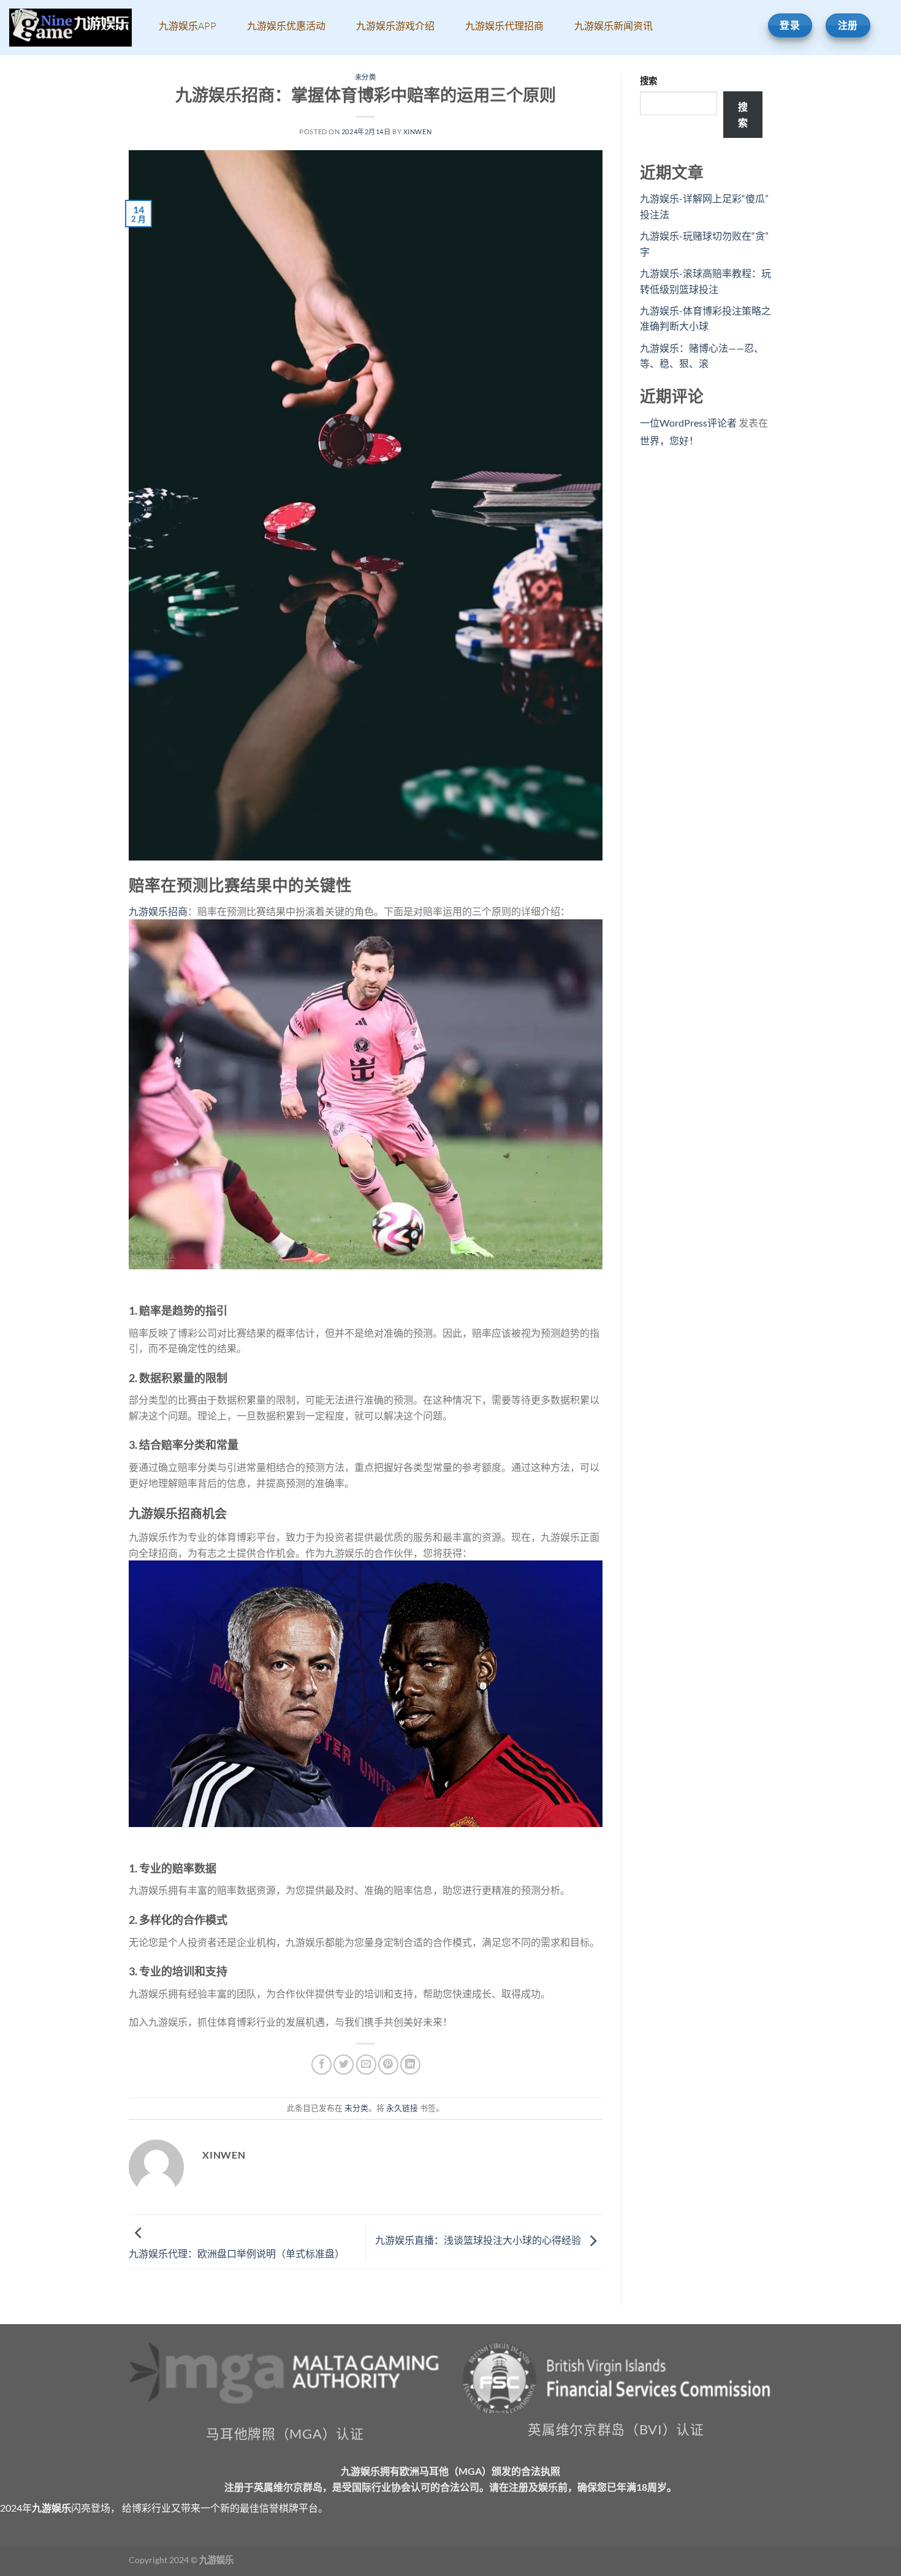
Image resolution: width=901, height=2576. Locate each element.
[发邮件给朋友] (366, 2065)
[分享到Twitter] (344, 2065)
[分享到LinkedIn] (410, 2065)
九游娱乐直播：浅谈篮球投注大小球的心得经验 (479, 2240)
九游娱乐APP (188, 26)
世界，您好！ (669, 440)
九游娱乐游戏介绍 (395, 26)
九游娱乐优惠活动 (286, 26)
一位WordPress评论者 (688, 423)
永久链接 (402, 2108)
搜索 (648, 81)
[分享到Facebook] (321, 2065)
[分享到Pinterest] (388, 2065)
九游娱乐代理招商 (504, 26)
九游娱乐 (51, 2508)
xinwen (417, 131)
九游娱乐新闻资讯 (614, 26)
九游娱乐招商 (158, 911)
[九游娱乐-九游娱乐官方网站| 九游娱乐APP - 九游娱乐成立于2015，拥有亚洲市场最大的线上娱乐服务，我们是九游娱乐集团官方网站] (70, 28)
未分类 (366, 77)
